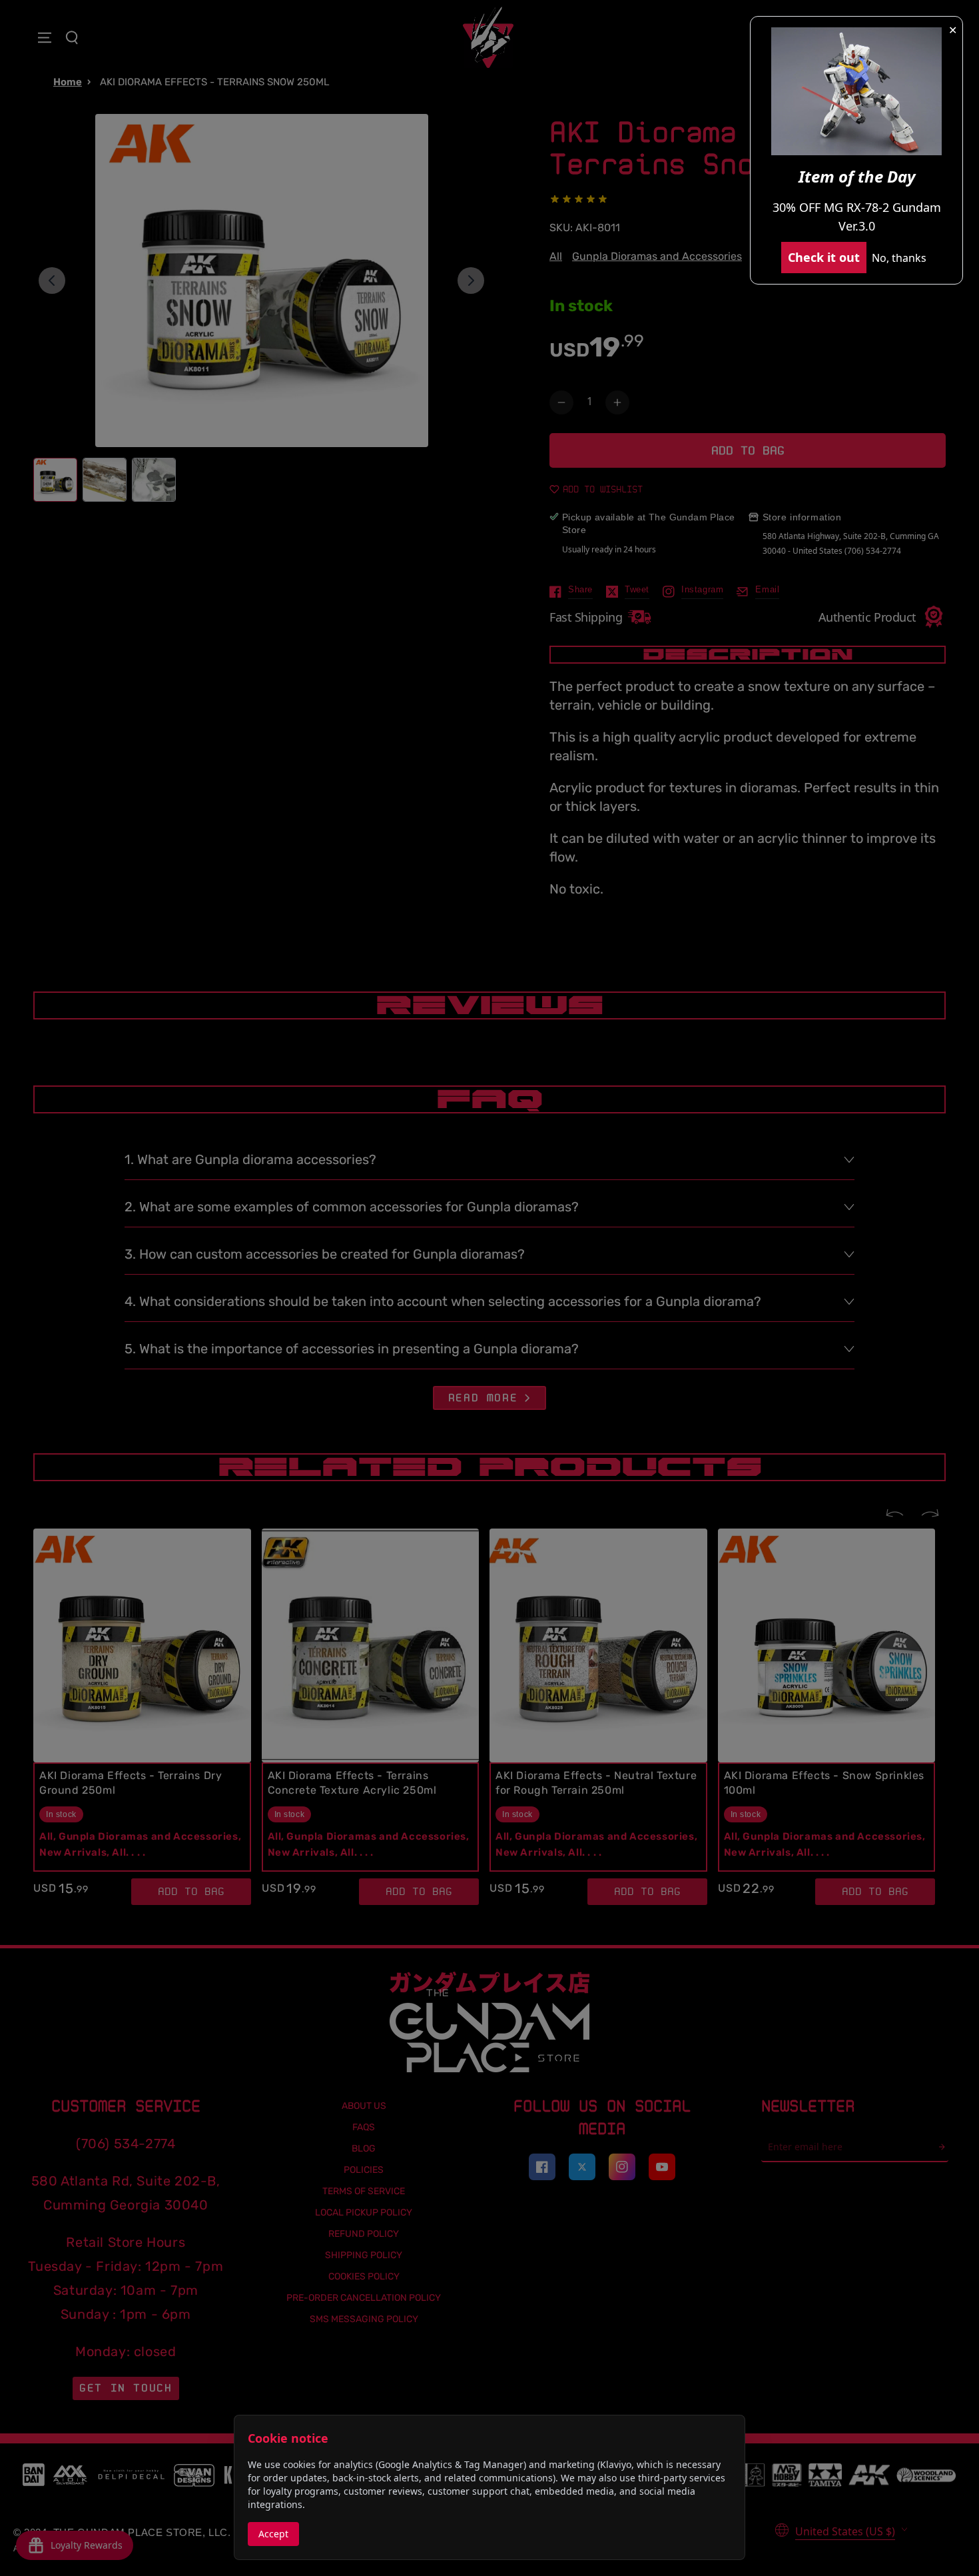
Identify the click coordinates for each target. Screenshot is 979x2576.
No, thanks (899, 258)
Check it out (824, 257)
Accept (273, 2534)
